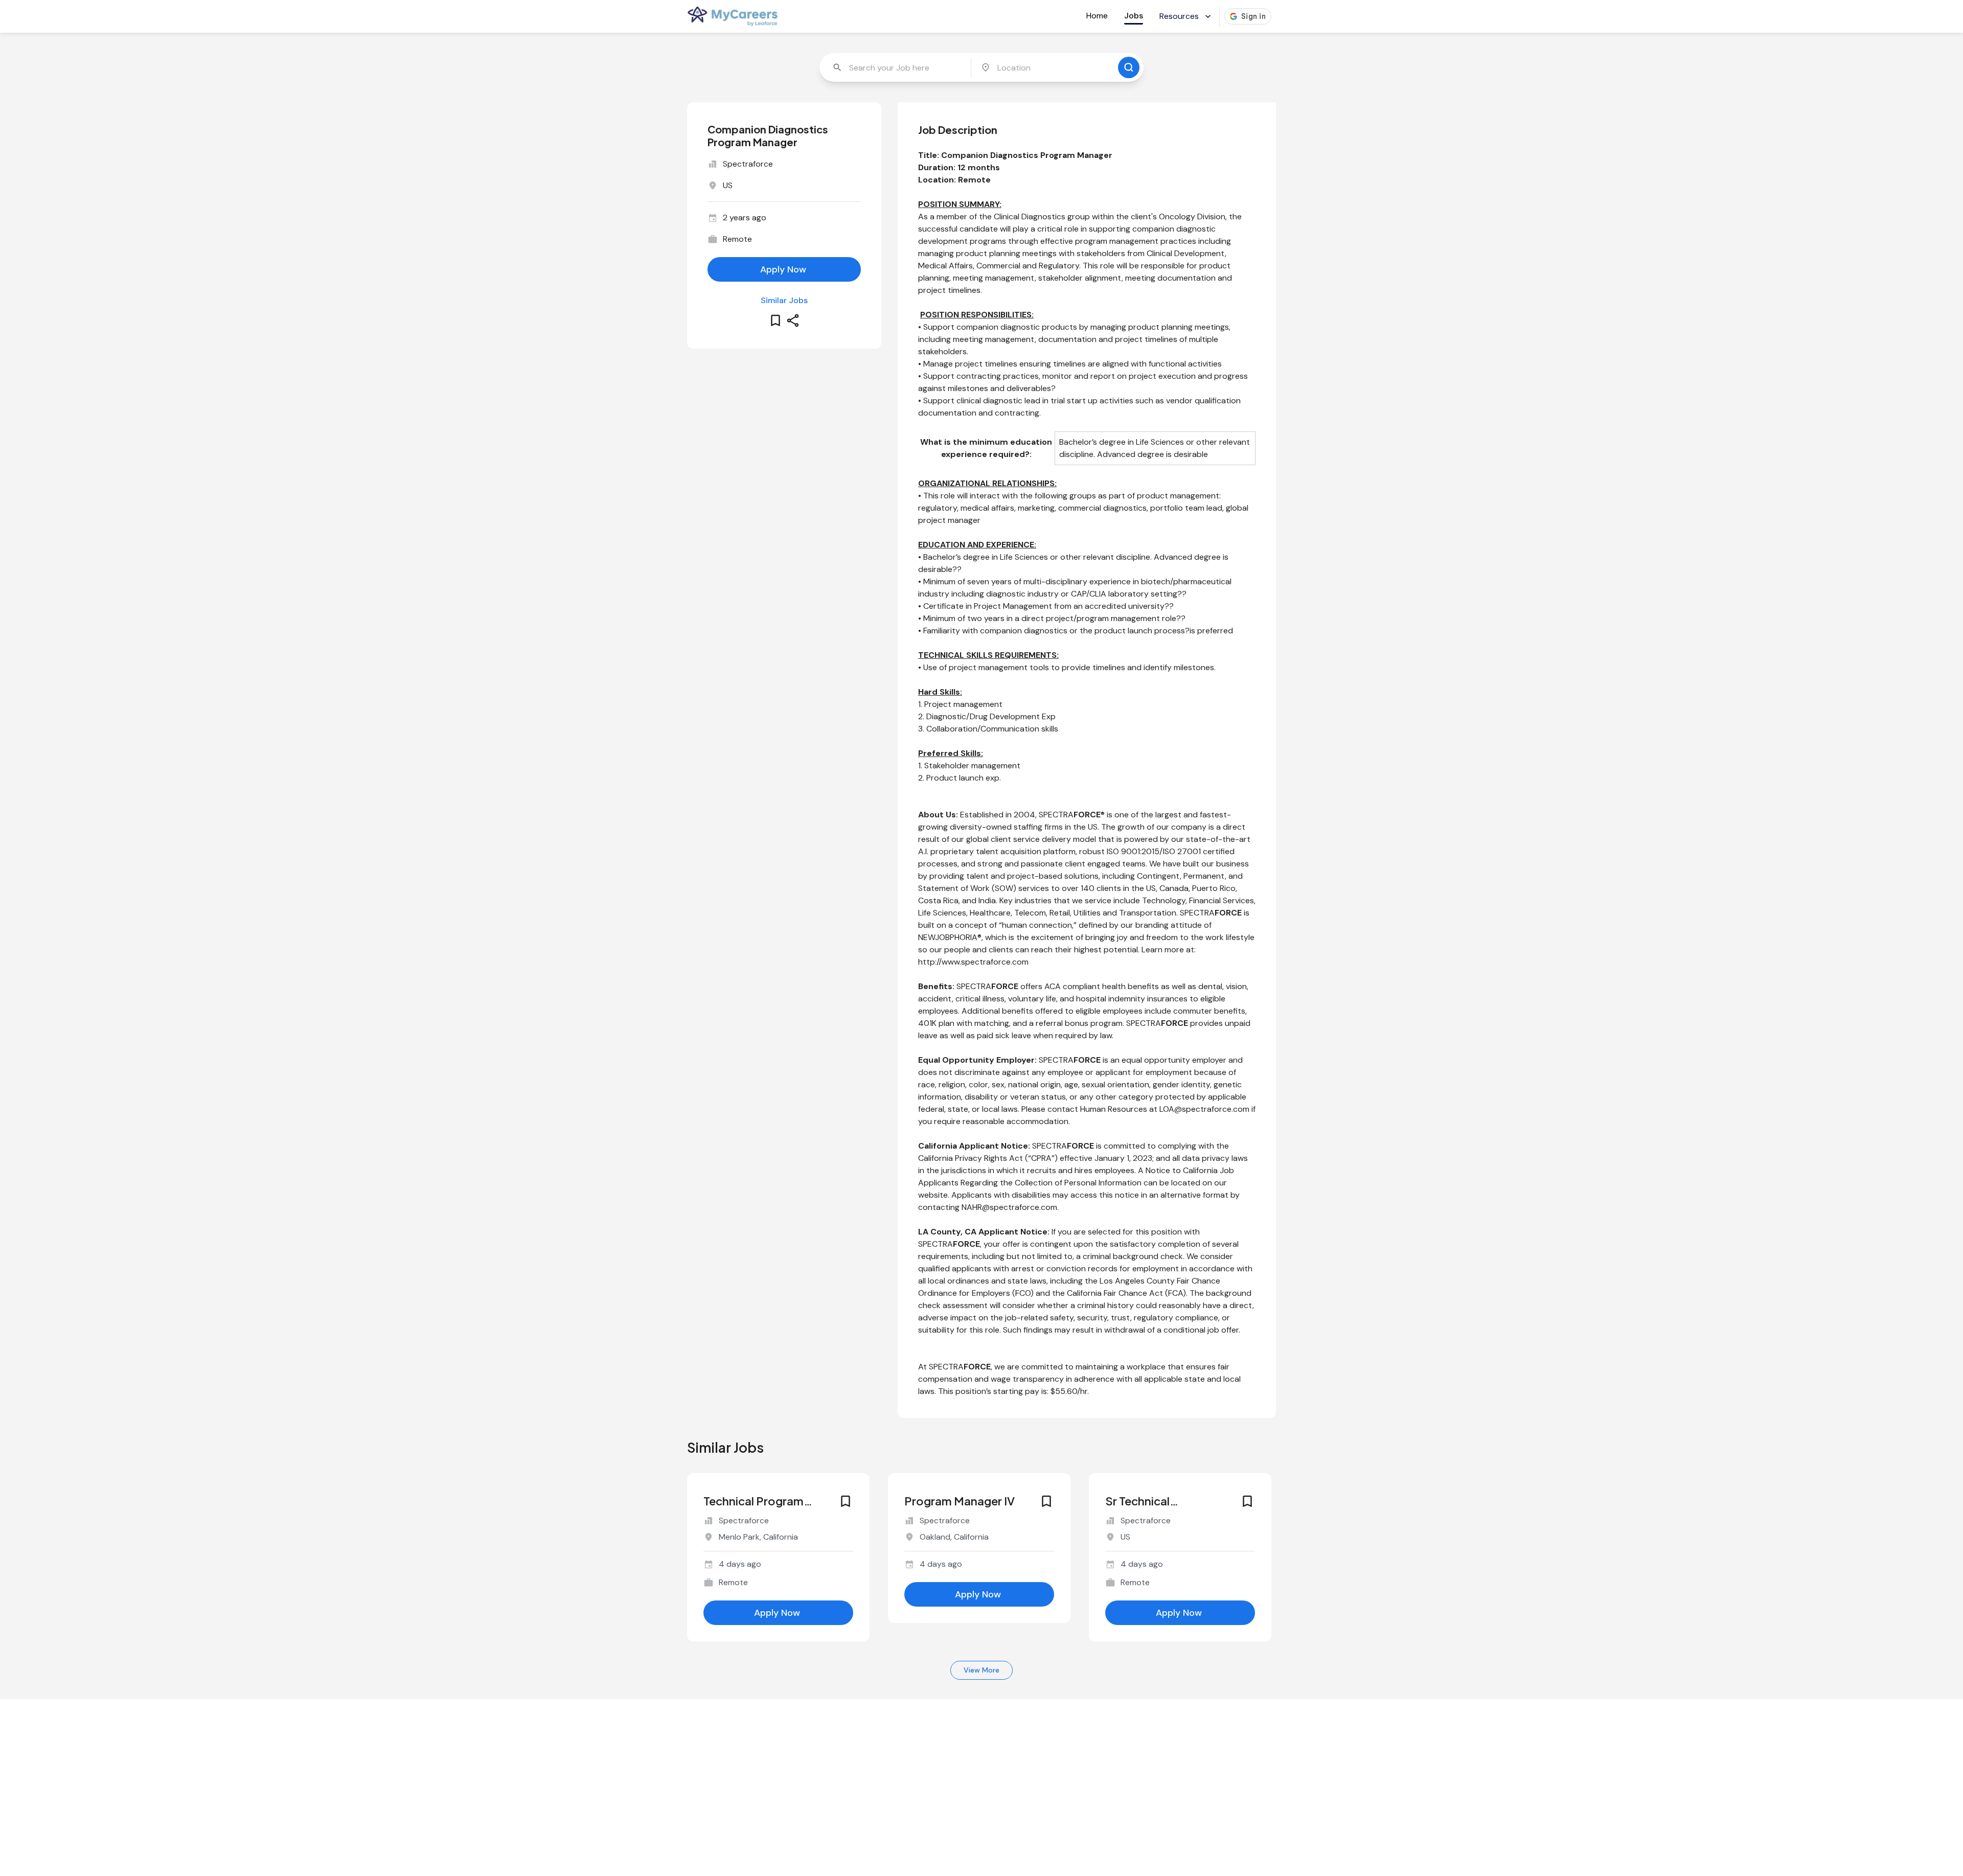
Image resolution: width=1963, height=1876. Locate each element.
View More (981, 1670)
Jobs (1134, 16)
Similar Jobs (784, 300)
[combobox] (896, 67)
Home (1097, 16)
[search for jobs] (1129, 67)
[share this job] (793, 321)
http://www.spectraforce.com (973, 962)
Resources (1179, 16)
